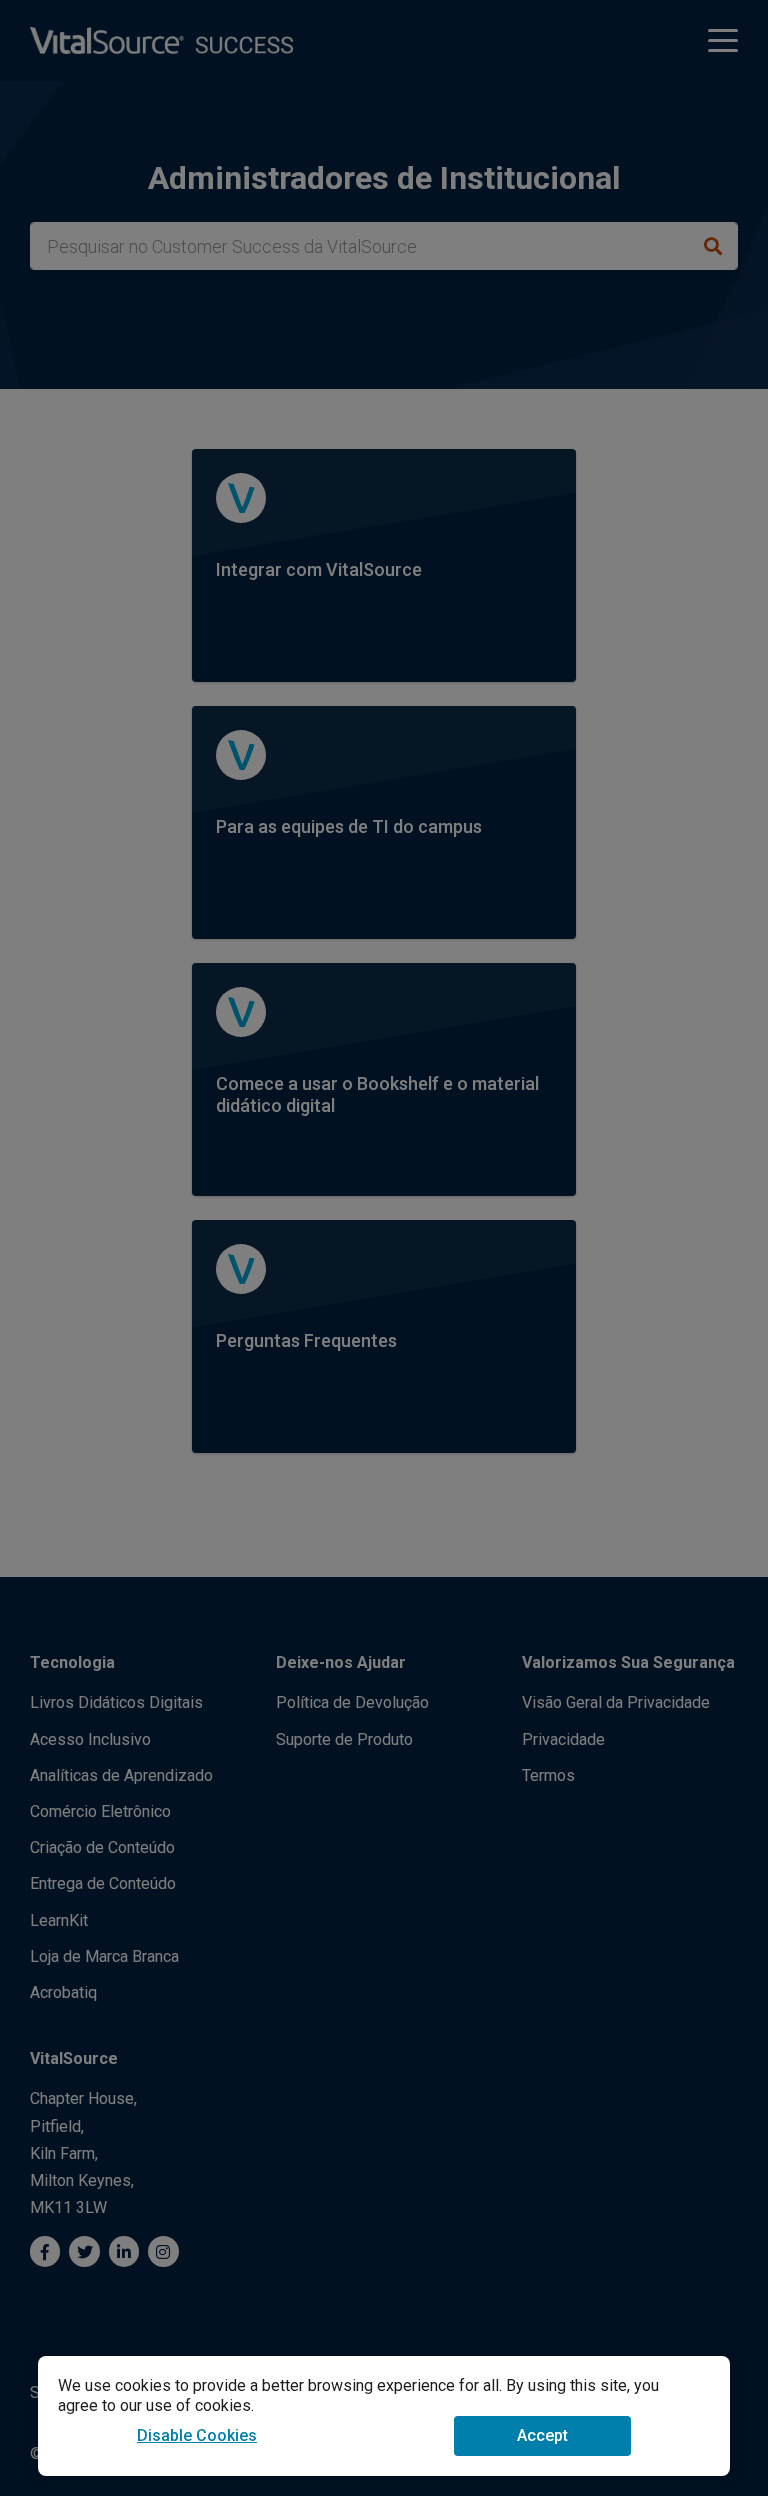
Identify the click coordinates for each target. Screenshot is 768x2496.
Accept (542, 2435)
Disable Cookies (197, 2435)
